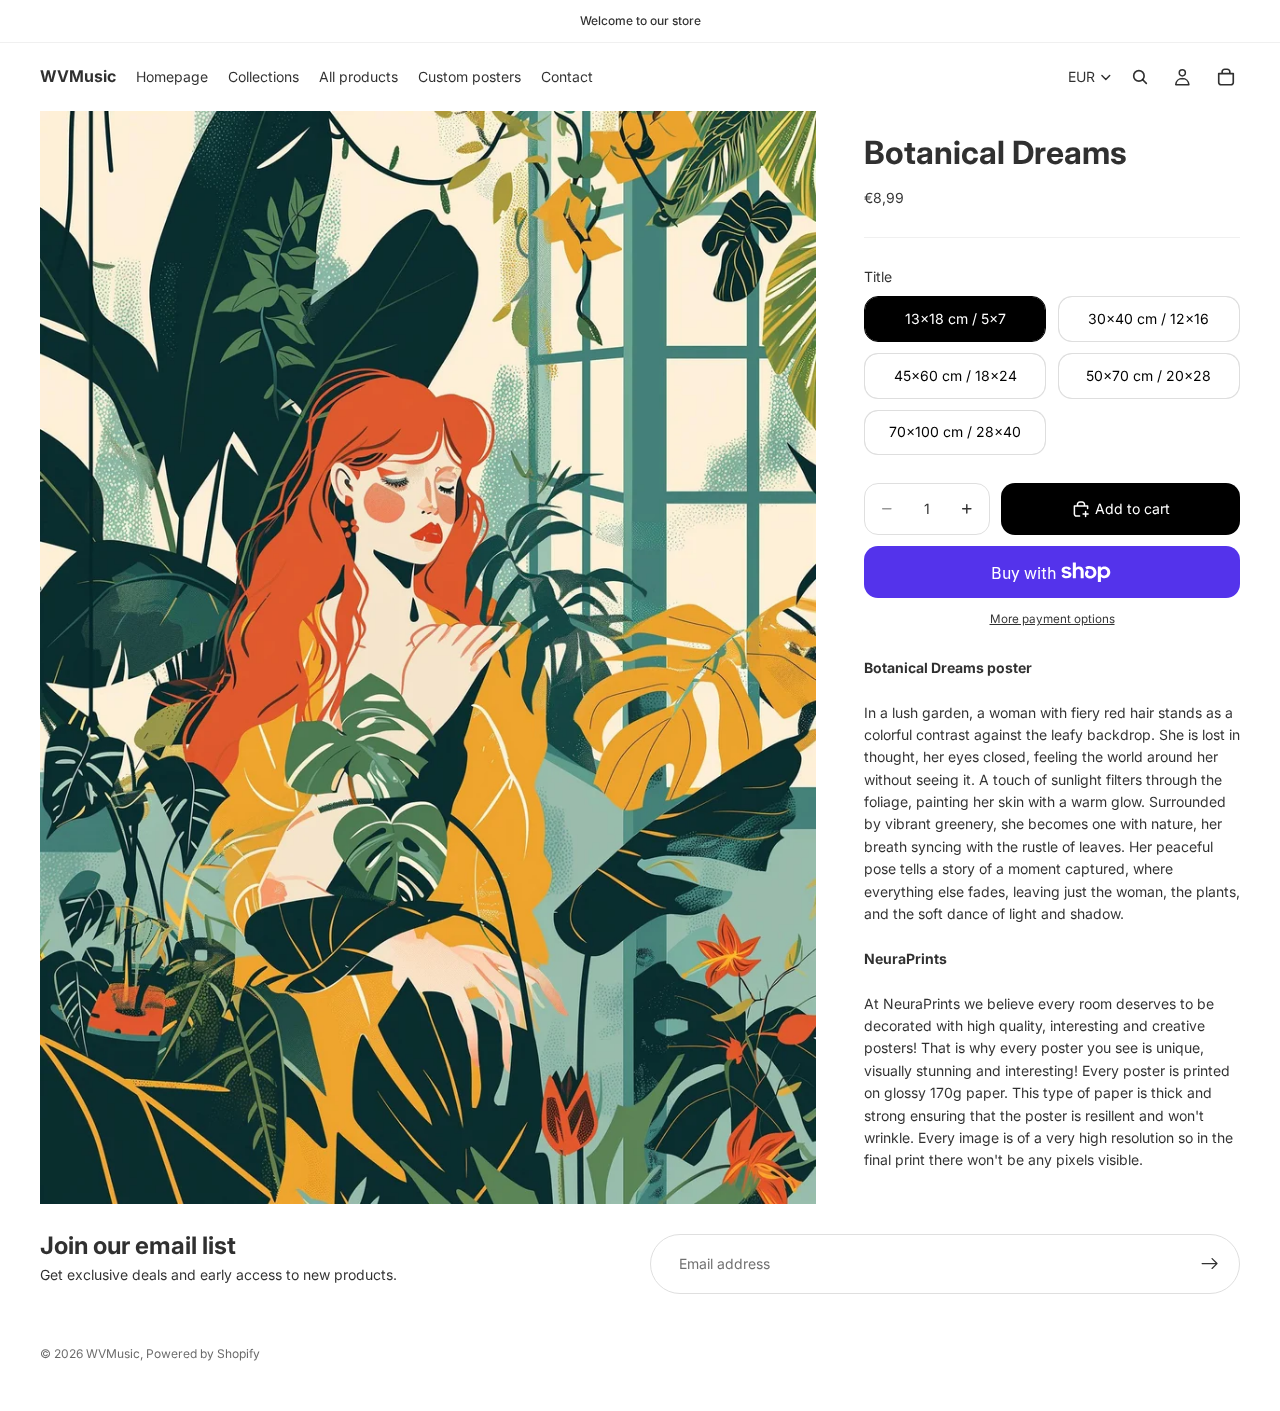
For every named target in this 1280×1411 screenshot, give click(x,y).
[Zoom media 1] (428, 657)
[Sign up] (1210, 1264)
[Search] (1140, 77)
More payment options (1052, 619)
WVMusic (113, 1353)
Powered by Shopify (203, 1353)
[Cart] (1226, 77)
